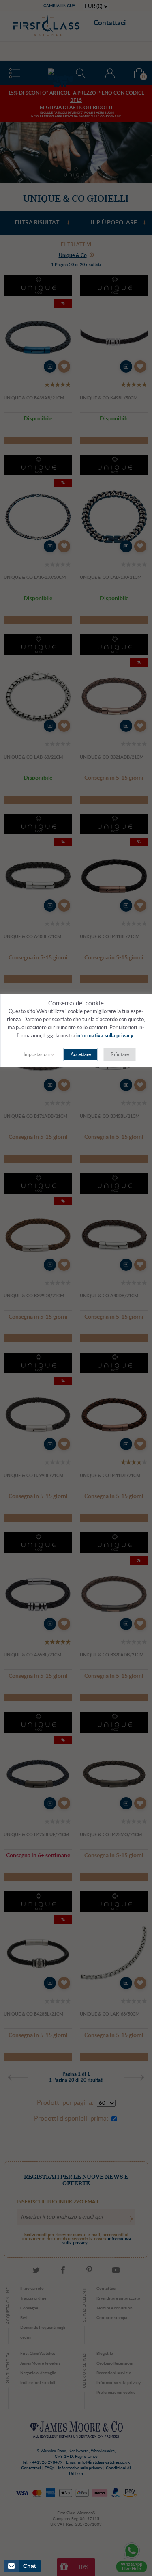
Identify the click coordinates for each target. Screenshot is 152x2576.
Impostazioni (37, 1054)
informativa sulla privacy (105, 1036)
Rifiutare (120, 1054)
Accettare (81, 1054)
